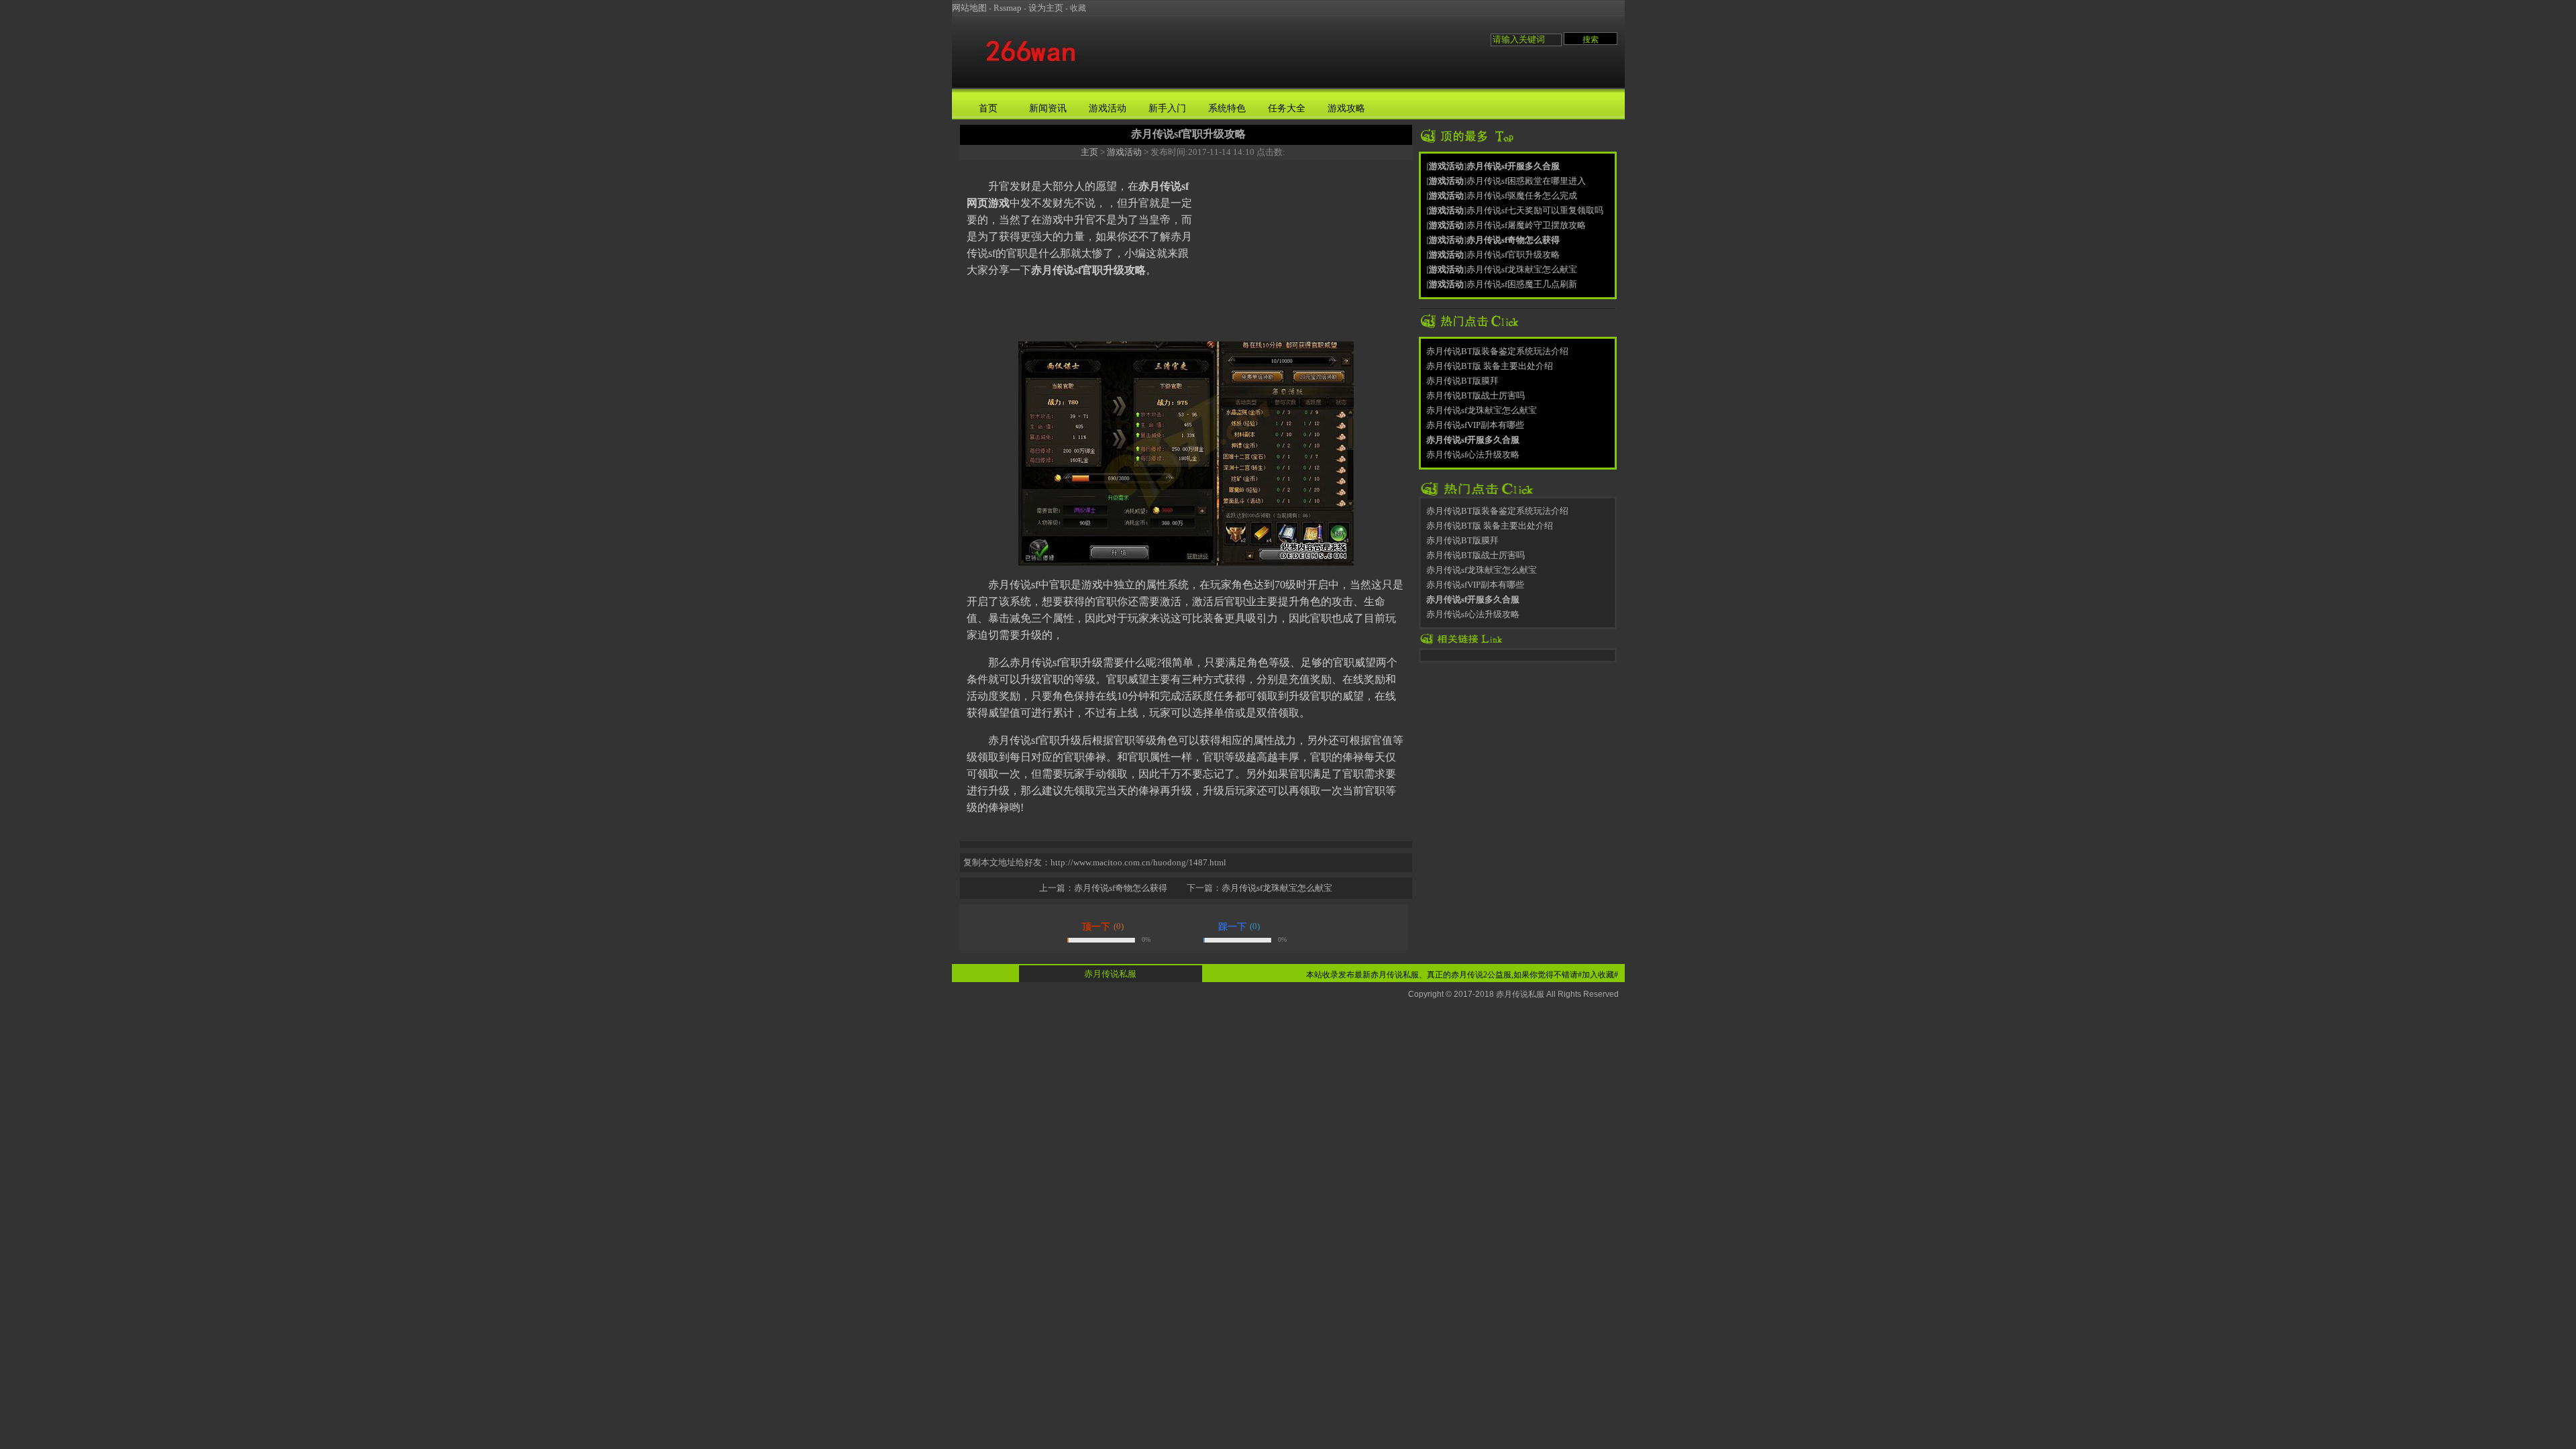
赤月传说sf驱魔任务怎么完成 (1522, 196)
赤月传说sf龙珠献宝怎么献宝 (1277, 888)
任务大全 (1287, 108)
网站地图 (969, 8)
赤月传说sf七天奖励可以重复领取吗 (1535, 210)
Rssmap (1008, 8)
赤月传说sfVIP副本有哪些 (1475, 425)
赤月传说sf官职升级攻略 (1513, 255)
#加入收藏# (1598, 975)
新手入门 (1167, 108)
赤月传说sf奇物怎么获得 (1121, 888)
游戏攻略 (1346, 108)
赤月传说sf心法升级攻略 (1473, 454)
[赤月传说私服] (1031, 69)
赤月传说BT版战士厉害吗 (1475, 395)
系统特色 (1227, 108)
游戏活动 (1108, 108)
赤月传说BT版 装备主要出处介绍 (1490, 366)
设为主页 (1046, 8)
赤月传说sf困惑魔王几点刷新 (1522, 284)
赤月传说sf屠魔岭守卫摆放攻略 (1526, 225)
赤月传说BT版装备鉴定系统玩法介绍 (1497, 351)
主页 (1089, 152)
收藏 (1078, 8)
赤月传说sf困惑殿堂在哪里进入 (1526, 181)
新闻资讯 (1048, 108)
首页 (988, 108)
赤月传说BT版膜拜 (1462, 381)
